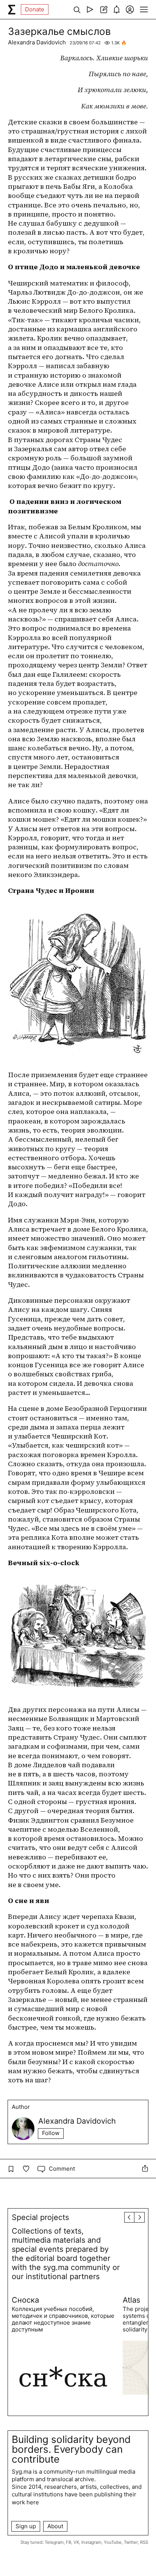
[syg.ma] (12, 9)
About (55, 2526)
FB (69, 2542)
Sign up (26, 2526)
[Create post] (103, 9)
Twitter (131, 2542)
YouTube (113, 2542)
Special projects (40, 2217)
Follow (51, 2133)
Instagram (91, 2542)
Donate (35, 9)
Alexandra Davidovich (37, 42)
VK (76, 2542)
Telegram (54, 2542)
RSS (144, 2542)
